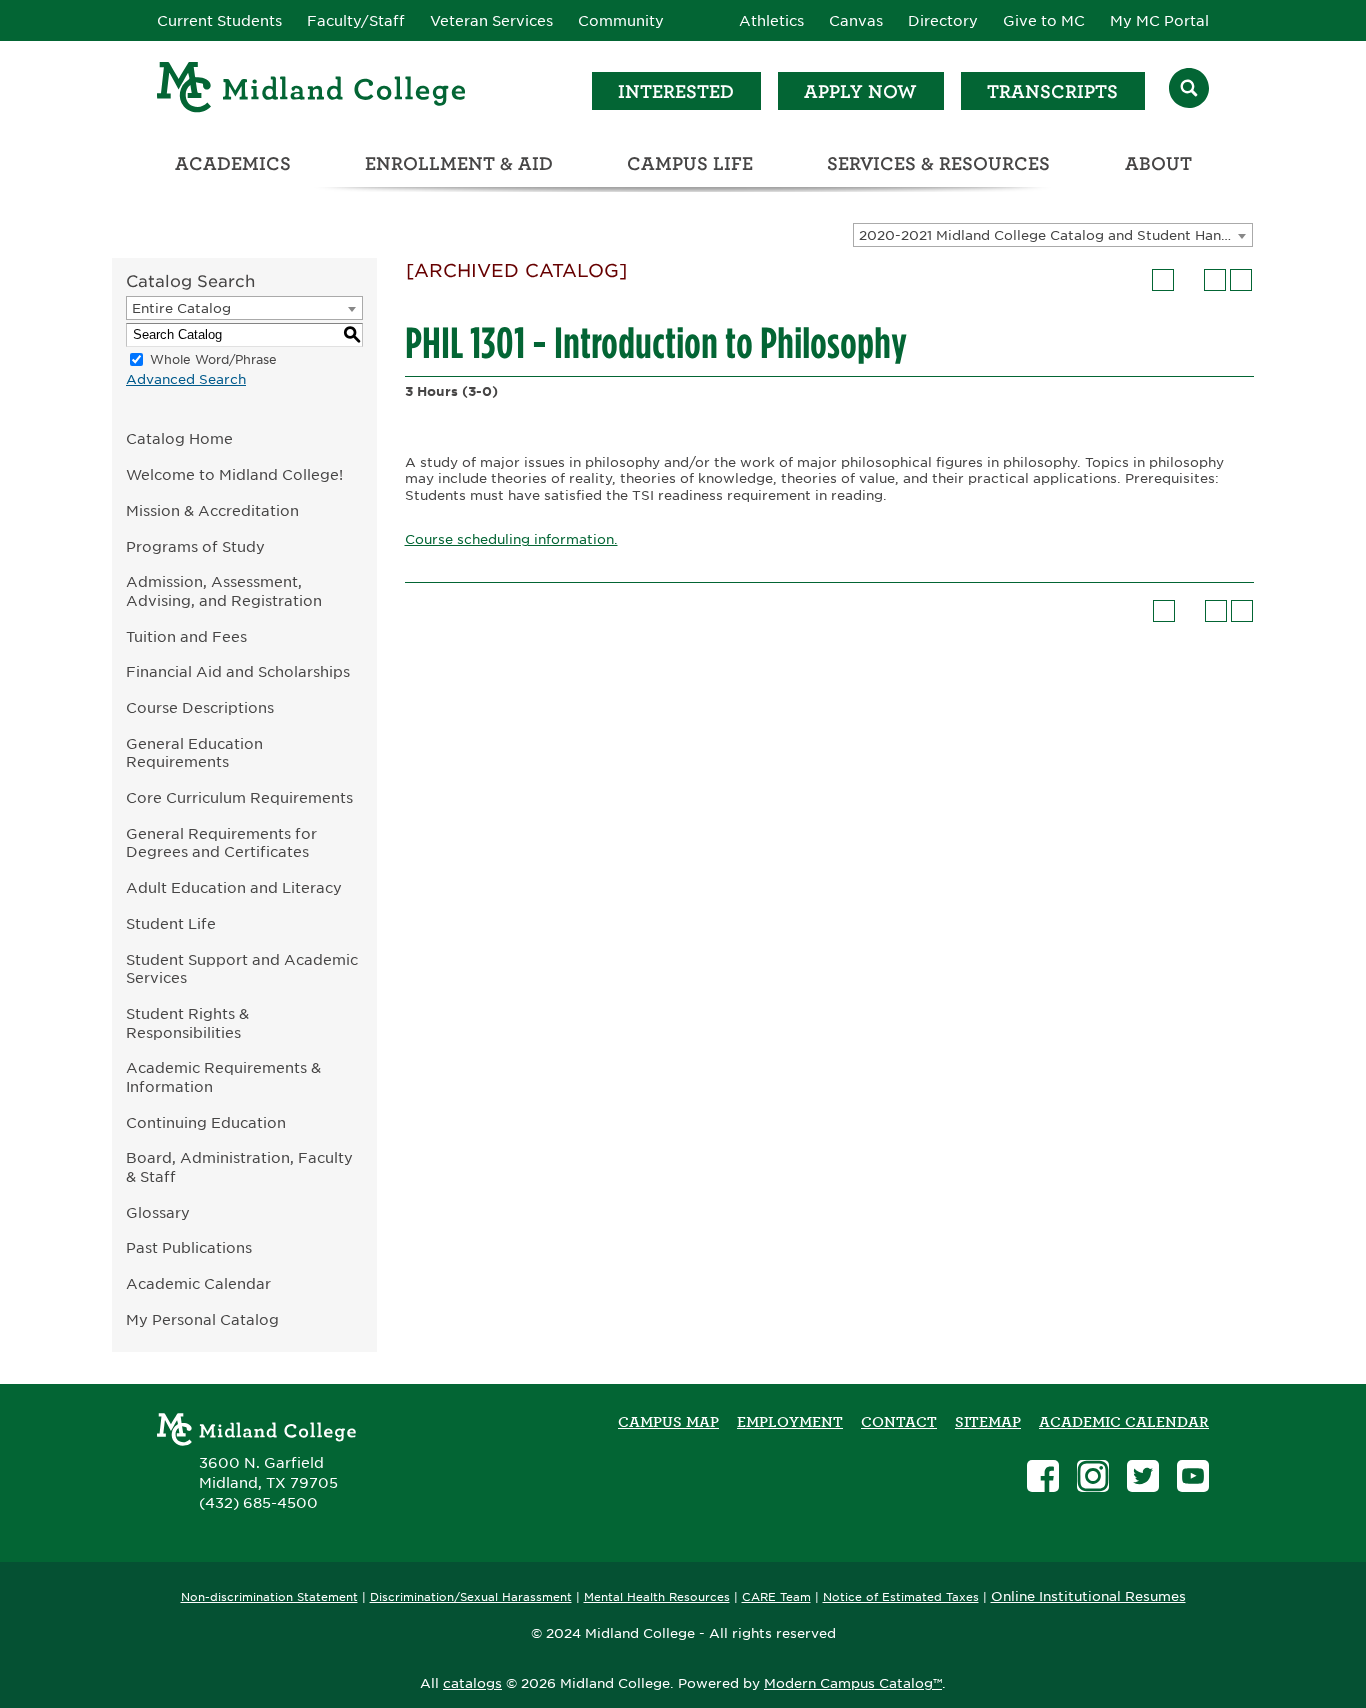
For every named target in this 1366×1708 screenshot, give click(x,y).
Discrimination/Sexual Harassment (471, 1597)
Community (621, 21)
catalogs (472, 1683)
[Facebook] (1043, 1478)
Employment (790, 1422)
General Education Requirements (194, 753)
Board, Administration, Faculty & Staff (239, 1167)
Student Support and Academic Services (242, 969)
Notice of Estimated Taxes (901, 1597)
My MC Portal (1159, 21)
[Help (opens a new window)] (1241, 280)
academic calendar (1124, 1422)
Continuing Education (206, 1122)
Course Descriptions (200, 707)
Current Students (219, 21)
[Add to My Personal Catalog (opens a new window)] (1163, 280)
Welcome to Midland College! (234, 474)
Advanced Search (186, 379)
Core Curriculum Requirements (239, 797)
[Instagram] (1093, 1478)
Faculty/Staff (356, 21)
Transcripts (1052, 91)
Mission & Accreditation (212, 510)
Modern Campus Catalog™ (853, 1683)
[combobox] (1053, 235)
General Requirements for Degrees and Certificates (221, 843)
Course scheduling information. (511, 539)
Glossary (158, 1212)
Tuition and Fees (186, 636)
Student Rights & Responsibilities (187, 1023)
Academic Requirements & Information (223, 1077)
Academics (233, 163)
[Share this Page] (1189, 280)
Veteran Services (491, 21)
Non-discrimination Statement (269, 1597)
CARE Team (776, 1597)
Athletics (771, 21)
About (1158, 163)
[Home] (312, 90)
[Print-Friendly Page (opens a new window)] (1215, 280)
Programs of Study (195, 546)
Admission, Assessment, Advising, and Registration (224, 591)
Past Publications (189, 1247)
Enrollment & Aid (459, 163)
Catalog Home (179, 438)
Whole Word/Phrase (213, 359)
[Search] (1189, 90)
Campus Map (668, 1422)
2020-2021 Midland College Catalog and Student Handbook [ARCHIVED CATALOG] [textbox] (1055, 235)
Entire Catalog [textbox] (181, 308)
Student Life (171, 923)
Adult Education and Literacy (234, 887)
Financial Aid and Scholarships (238, 671)
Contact (899, 1422)
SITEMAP (988, 1422)
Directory (943, 21)
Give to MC (1044, 21)
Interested (676, 91)
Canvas (856, 21)
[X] (1143, 1478)
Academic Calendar (198, 1283)
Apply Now (860, 91)
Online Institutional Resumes (1088, 1596)
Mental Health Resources (657, 1597)
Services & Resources (938, 163)
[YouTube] (1193, 1478)
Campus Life (690, 163)
